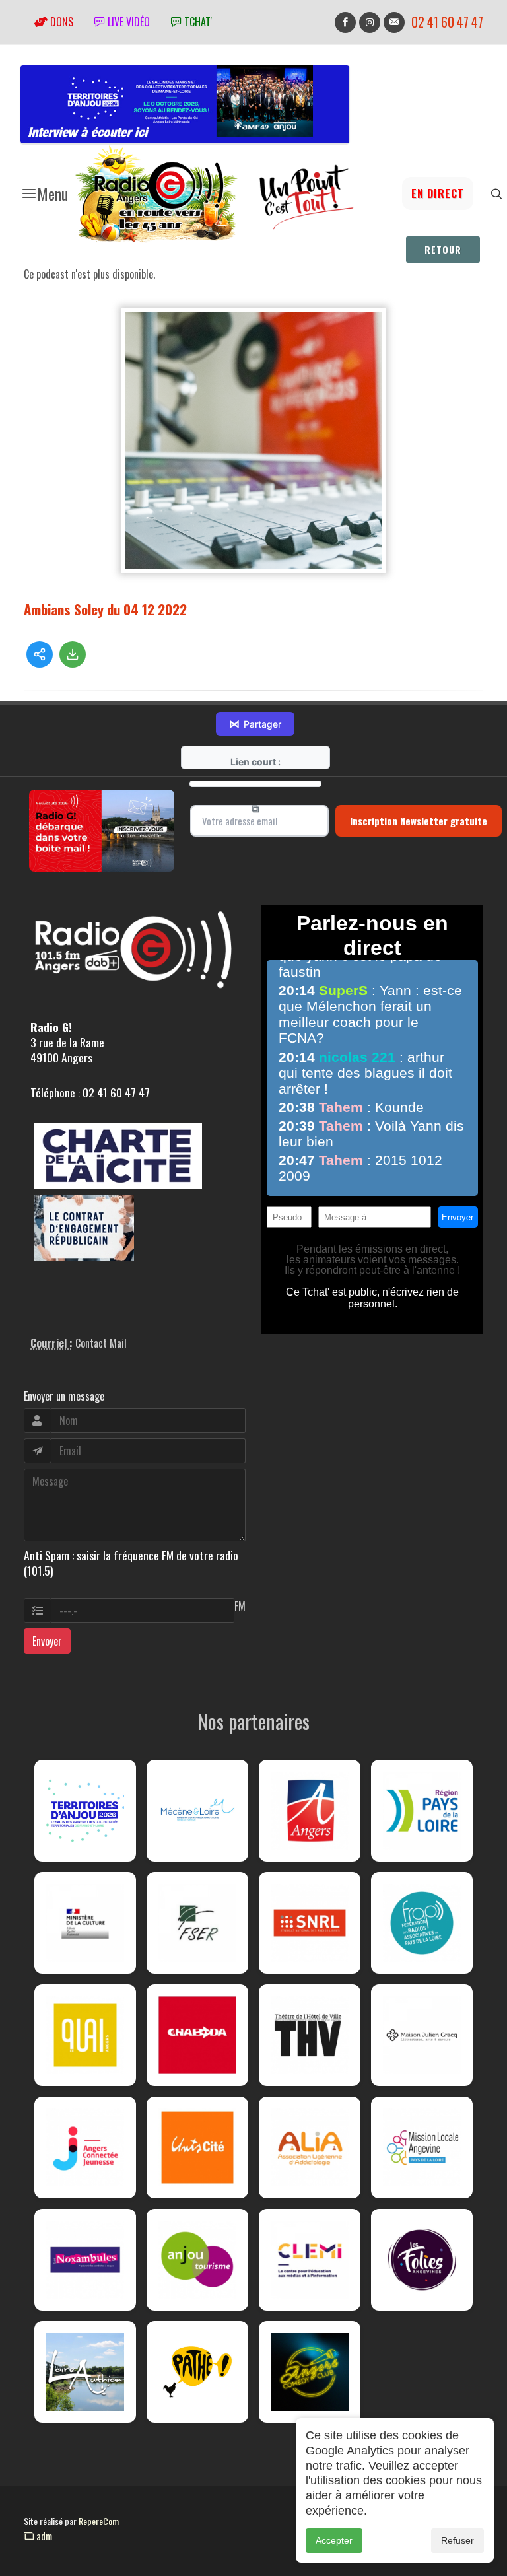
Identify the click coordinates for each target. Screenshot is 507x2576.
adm (43, 2536)
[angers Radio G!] (310, 1811)
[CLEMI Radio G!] (310, 2260)
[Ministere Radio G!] (85, 1923)
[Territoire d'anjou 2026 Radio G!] (85, 1811)
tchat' (197, 22)
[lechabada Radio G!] (197, 2035)
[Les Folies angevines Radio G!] (422, 2260)
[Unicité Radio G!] (197, 2147)
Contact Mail (101, 1343)
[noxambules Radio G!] (85, 2260)
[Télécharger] (73, 654)
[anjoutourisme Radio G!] (197, 2260)
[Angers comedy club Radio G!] (310, 2372)
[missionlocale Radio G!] (422, 2147)
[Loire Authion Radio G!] (85, 2372)
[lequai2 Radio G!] (85, 2035)
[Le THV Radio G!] (310, 2035)
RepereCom (99, 2521)
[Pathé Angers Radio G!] (197, 2372)
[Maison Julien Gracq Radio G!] (422, 2035)
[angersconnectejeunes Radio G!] (85, 2147)
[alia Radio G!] (310, 2147)
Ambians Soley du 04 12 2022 (105, 609)
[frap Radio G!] (422, 1923)
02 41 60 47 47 (447, 22)
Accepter (334, 2540)
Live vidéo (127, 22)
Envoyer (47, 1641)
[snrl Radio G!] (310, 1923)
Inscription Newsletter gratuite (419, 821)
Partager (255, 724)
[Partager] (40, 654)
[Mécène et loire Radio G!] (197, 1811)
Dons (60, 22)
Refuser (457, 2540)
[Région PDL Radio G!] (422, 1811)
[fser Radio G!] (197, 1923)
